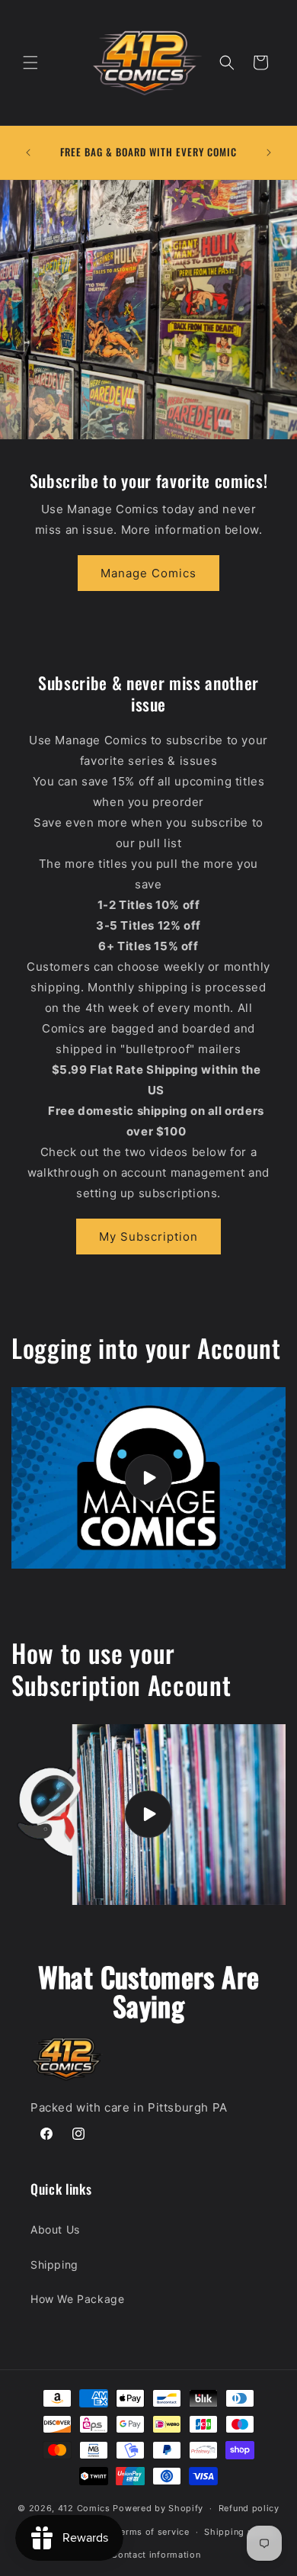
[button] (30, 63)
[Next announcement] (269, 153)
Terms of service (152, 2532)
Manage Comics (148, 573)
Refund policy (249, 2508)
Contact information (156, 2555)
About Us (55, 2229)
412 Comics (84, 2508)
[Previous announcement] (28, 153)
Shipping (54, 2264)
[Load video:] (148, 1478)
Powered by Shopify (158, 2508)
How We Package (77, 2299)
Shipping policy (240, 2532)
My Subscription (148, 1237)
